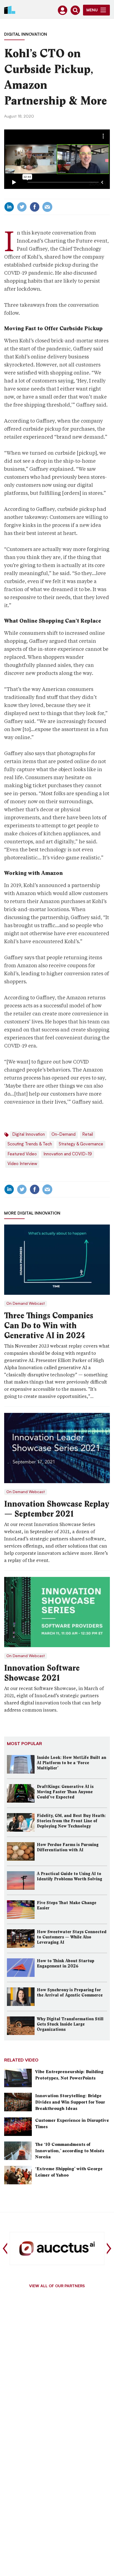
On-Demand (64, 1135)
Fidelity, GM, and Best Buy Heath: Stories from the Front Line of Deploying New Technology (71, 1821)
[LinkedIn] (9, 207)
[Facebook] (35, 207)
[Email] (47, 207)
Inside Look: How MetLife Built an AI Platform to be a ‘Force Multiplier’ (72, 1763)
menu (92, 11)
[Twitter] (22, 207)
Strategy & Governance (81, 1144)
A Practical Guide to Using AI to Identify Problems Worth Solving (69, 1876)
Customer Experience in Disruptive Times (72, 2123)
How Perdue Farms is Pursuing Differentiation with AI (68, 1847)
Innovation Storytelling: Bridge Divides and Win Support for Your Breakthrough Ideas (70, 2102)
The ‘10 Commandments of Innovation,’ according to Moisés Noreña (70, 2151)
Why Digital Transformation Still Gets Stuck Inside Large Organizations (70, 2024)
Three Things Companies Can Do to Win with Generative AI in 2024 (49, 1325)
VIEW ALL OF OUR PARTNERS (57, 2286)
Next (109, 2249)
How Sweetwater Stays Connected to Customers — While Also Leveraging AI (72, 1937)
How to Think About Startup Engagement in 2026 (66, 1963)
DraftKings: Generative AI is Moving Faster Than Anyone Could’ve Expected (65, 1792)
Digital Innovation (26, 35)
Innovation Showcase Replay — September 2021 (57, 1509)
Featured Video (22, 1154)
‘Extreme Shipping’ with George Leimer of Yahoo (69, 2172)
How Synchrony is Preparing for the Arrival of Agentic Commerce (70, 1993)
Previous (5, 2249)
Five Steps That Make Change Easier (67, 1905)
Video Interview (22, 1164)
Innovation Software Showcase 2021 (42, 1673)
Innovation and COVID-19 (68, 1154)
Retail (88, 1135)
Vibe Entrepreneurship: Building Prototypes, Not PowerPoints (69, 2075)
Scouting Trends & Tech (30, 1144)
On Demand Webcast (26, 1304)
